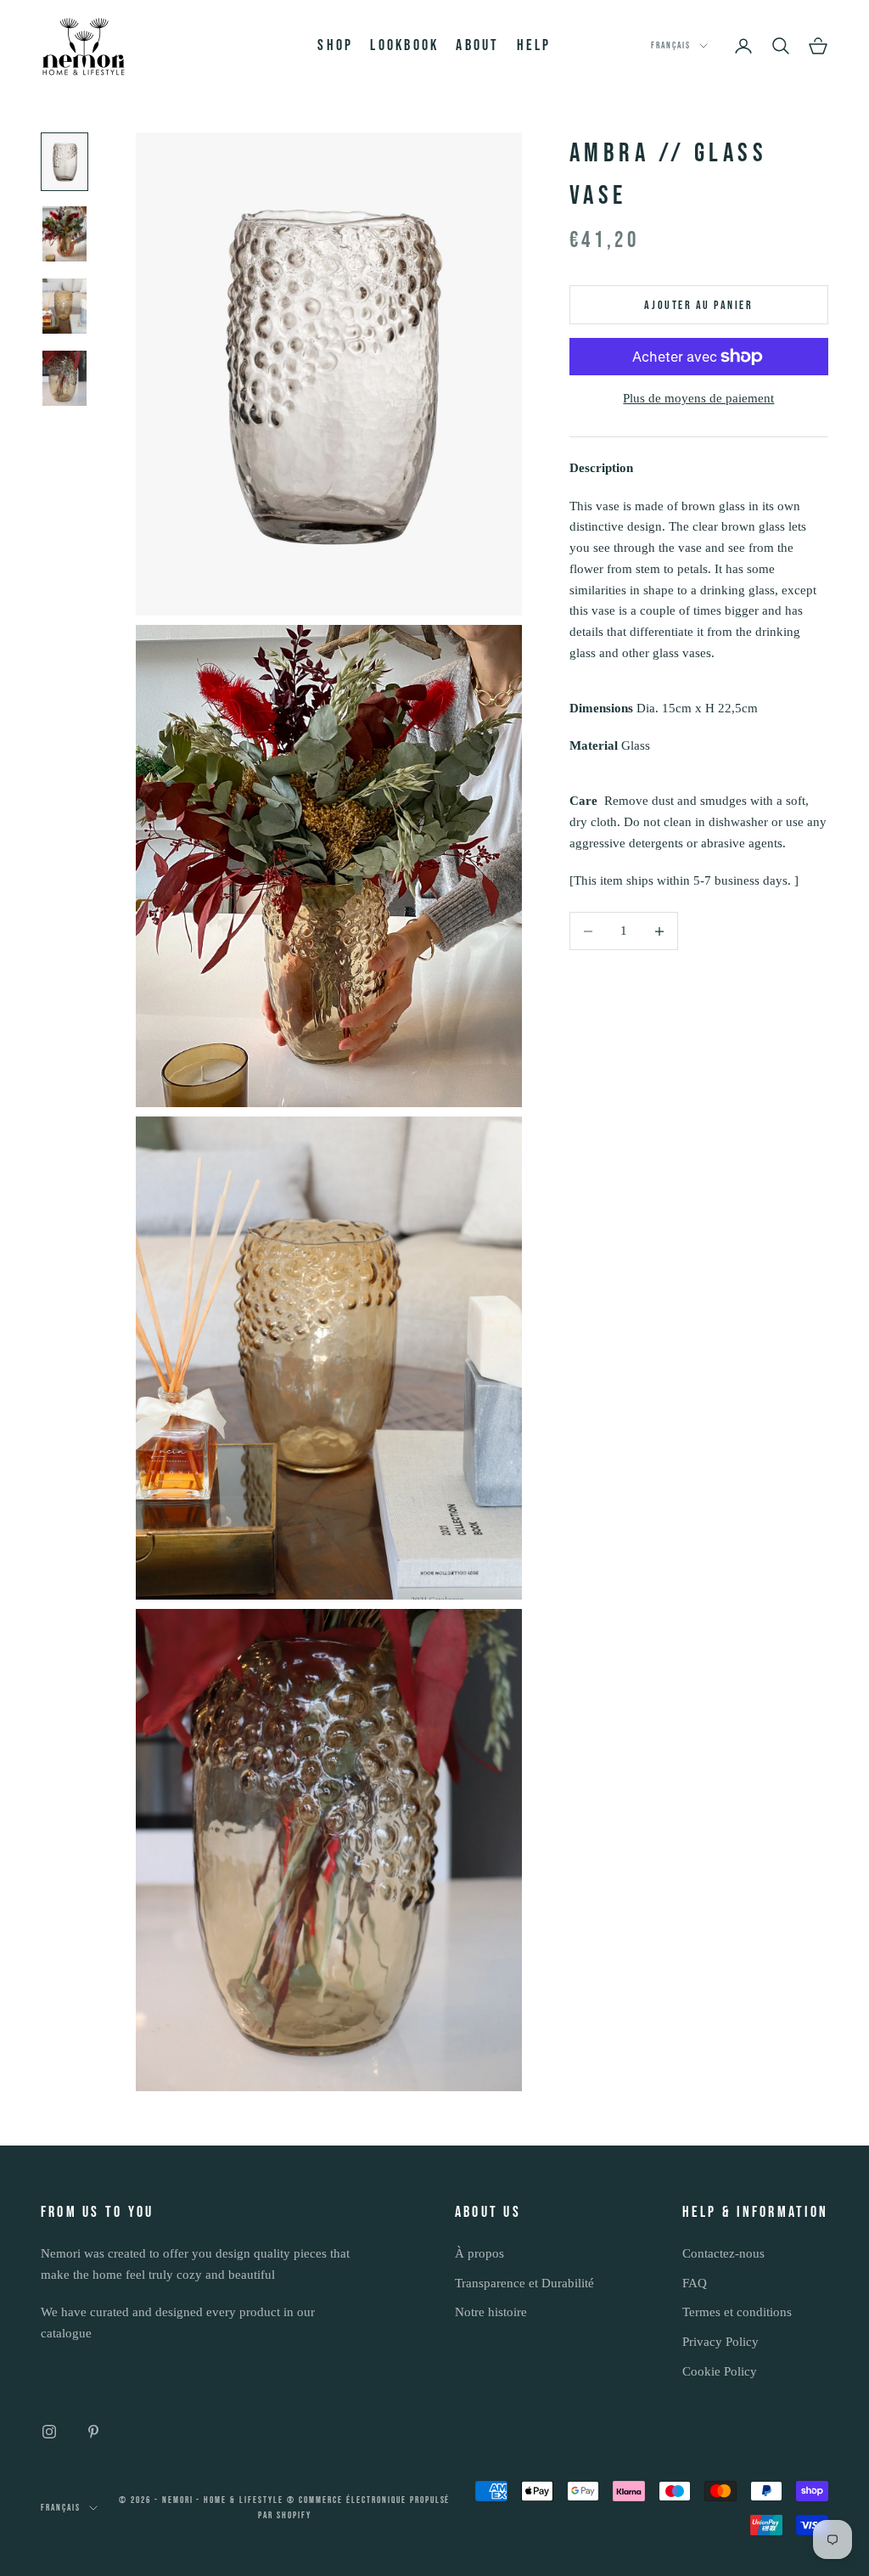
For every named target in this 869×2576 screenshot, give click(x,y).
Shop (335, 45)
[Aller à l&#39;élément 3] (64, 306)
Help (534, 45)
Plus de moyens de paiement (698, 398)
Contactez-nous (723, 2253)
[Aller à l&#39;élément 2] (64, 234)
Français (671, 45)
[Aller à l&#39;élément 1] (64, 162)
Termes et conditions (737, 2312)
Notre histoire (491, 2312)
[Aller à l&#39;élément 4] (64, 378)
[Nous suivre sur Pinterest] (93, 2432)
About (477, 45)
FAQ (695, 2283)
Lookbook (404, 45)
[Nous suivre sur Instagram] (49, 2432)
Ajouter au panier (698, 305)
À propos (479, 2253)
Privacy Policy (720, 2342)
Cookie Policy (720, 2371)
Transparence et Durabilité (524, 2283)
